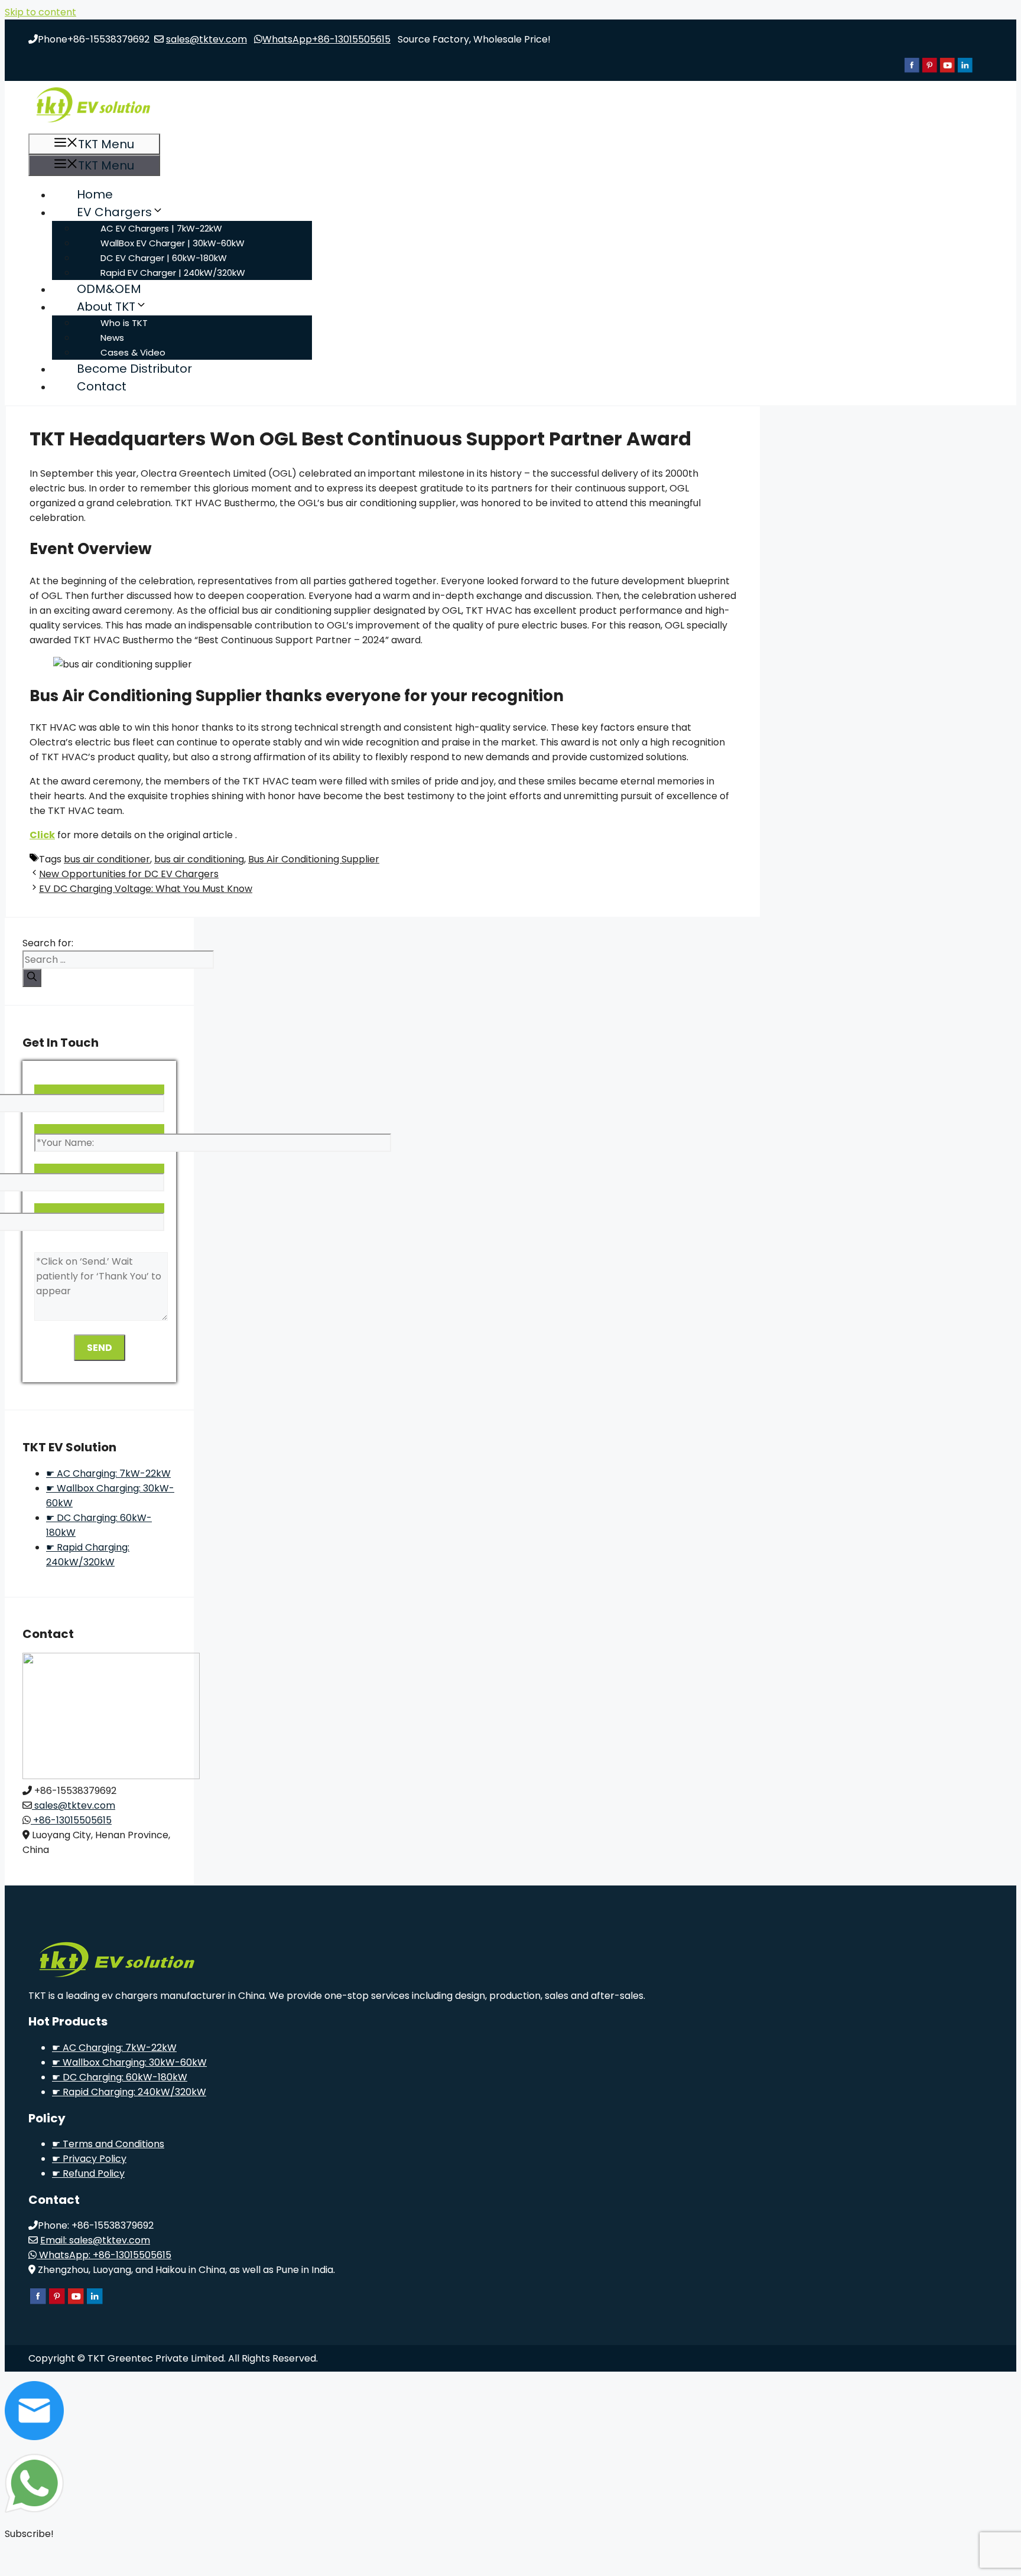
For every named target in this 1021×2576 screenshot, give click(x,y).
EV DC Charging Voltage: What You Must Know (146, 889)
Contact (102, 386)
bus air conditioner (107, 859)
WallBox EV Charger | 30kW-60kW (173, 243)
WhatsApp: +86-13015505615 (104, 2255)
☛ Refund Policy (88, 2173)
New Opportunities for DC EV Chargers (129, 874)
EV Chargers (114, 212)
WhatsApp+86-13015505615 (326, 39)
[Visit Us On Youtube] (947, 71)
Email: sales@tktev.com (95, 2240)
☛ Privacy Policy (89, 2159)
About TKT (106, 307)
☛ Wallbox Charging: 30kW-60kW (129, 2062)
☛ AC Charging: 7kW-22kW (108, 1473)
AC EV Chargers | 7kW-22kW (161, 228)
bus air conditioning (199, 859)
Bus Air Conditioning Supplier (314, 859)
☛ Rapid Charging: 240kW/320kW (129, 2092)
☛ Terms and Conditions (108, 2144)
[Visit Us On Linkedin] (965, 71)
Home (95, 194)
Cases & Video (133, 352)
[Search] (32, 978)
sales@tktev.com (207, 39)
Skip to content (40, 12)
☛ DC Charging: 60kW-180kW (120, 2077)
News (112, 338)
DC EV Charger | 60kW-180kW (164, 258)
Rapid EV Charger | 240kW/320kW (173, 273)
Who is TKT (124, 323)
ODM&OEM (109, 289)
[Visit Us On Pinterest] (929, 71)
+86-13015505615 (71, 1820)
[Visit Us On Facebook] (912, 71)
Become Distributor (134, 369)
